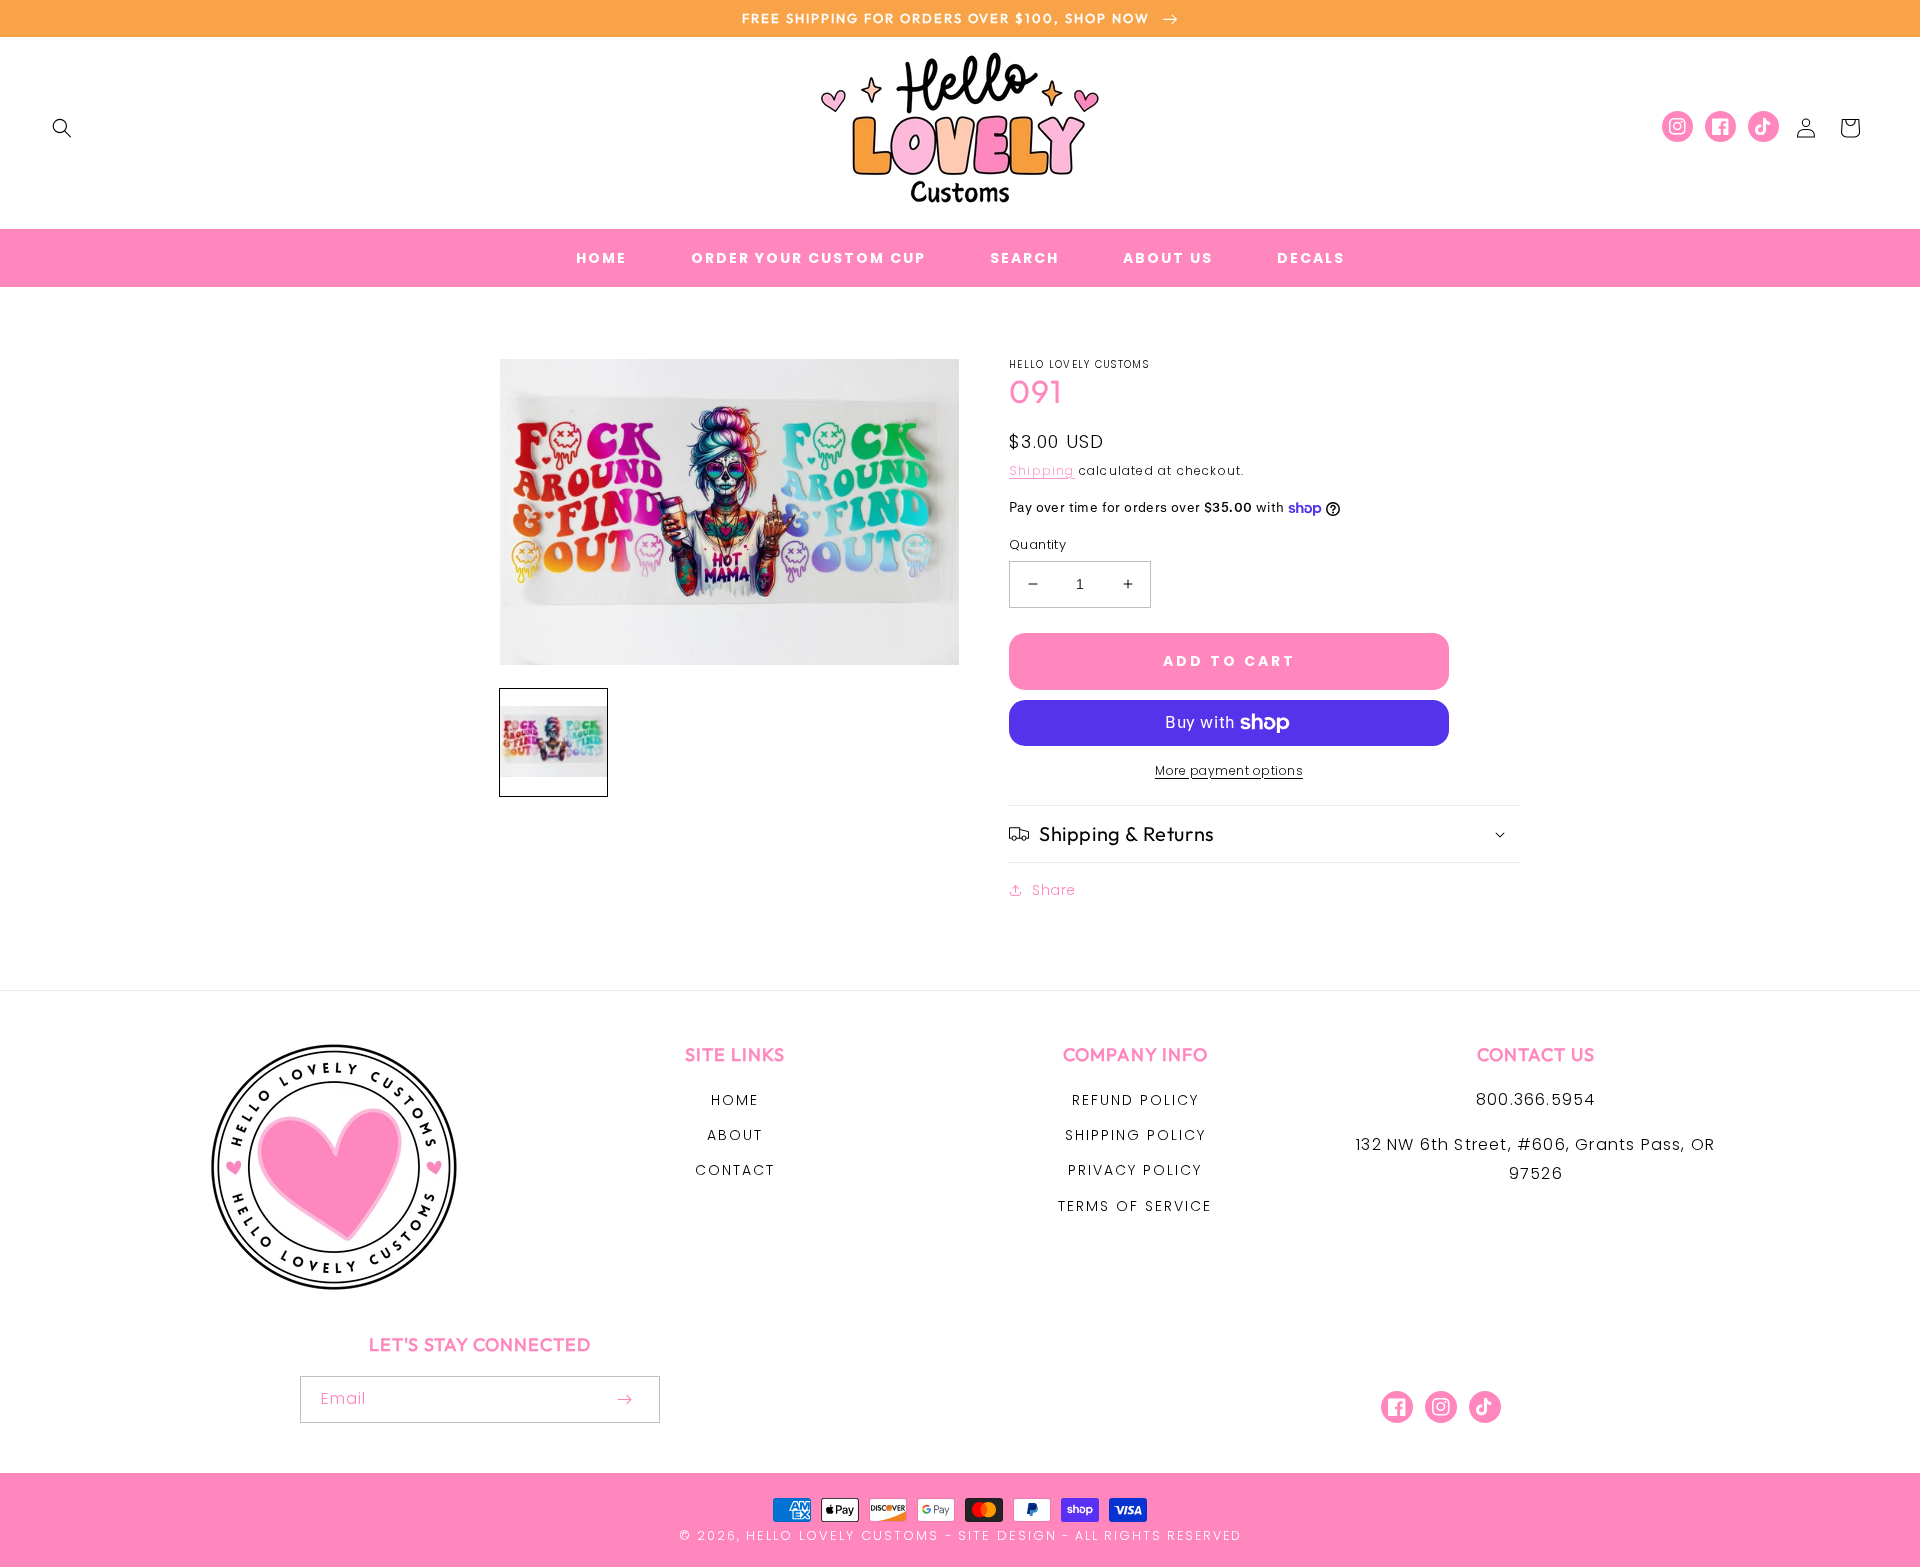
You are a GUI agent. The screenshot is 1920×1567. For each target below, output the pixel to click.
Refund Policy (1135, 1100)
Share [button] (1054, 890)
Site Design (1007, 1535)
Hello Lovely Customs (842, 1535)
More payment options (1229, 770)
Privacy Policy (1135, 1170)
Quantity (1037, 544)
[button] (62, 128)
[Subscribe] (624, 1399)
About (735, 1135)
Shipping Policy (1135, 1135)
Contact (735, 1170)
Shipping (1042, 470)
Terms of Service (1135, 1206)
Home (735, 1100)
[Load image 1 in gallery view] (553, 742)
